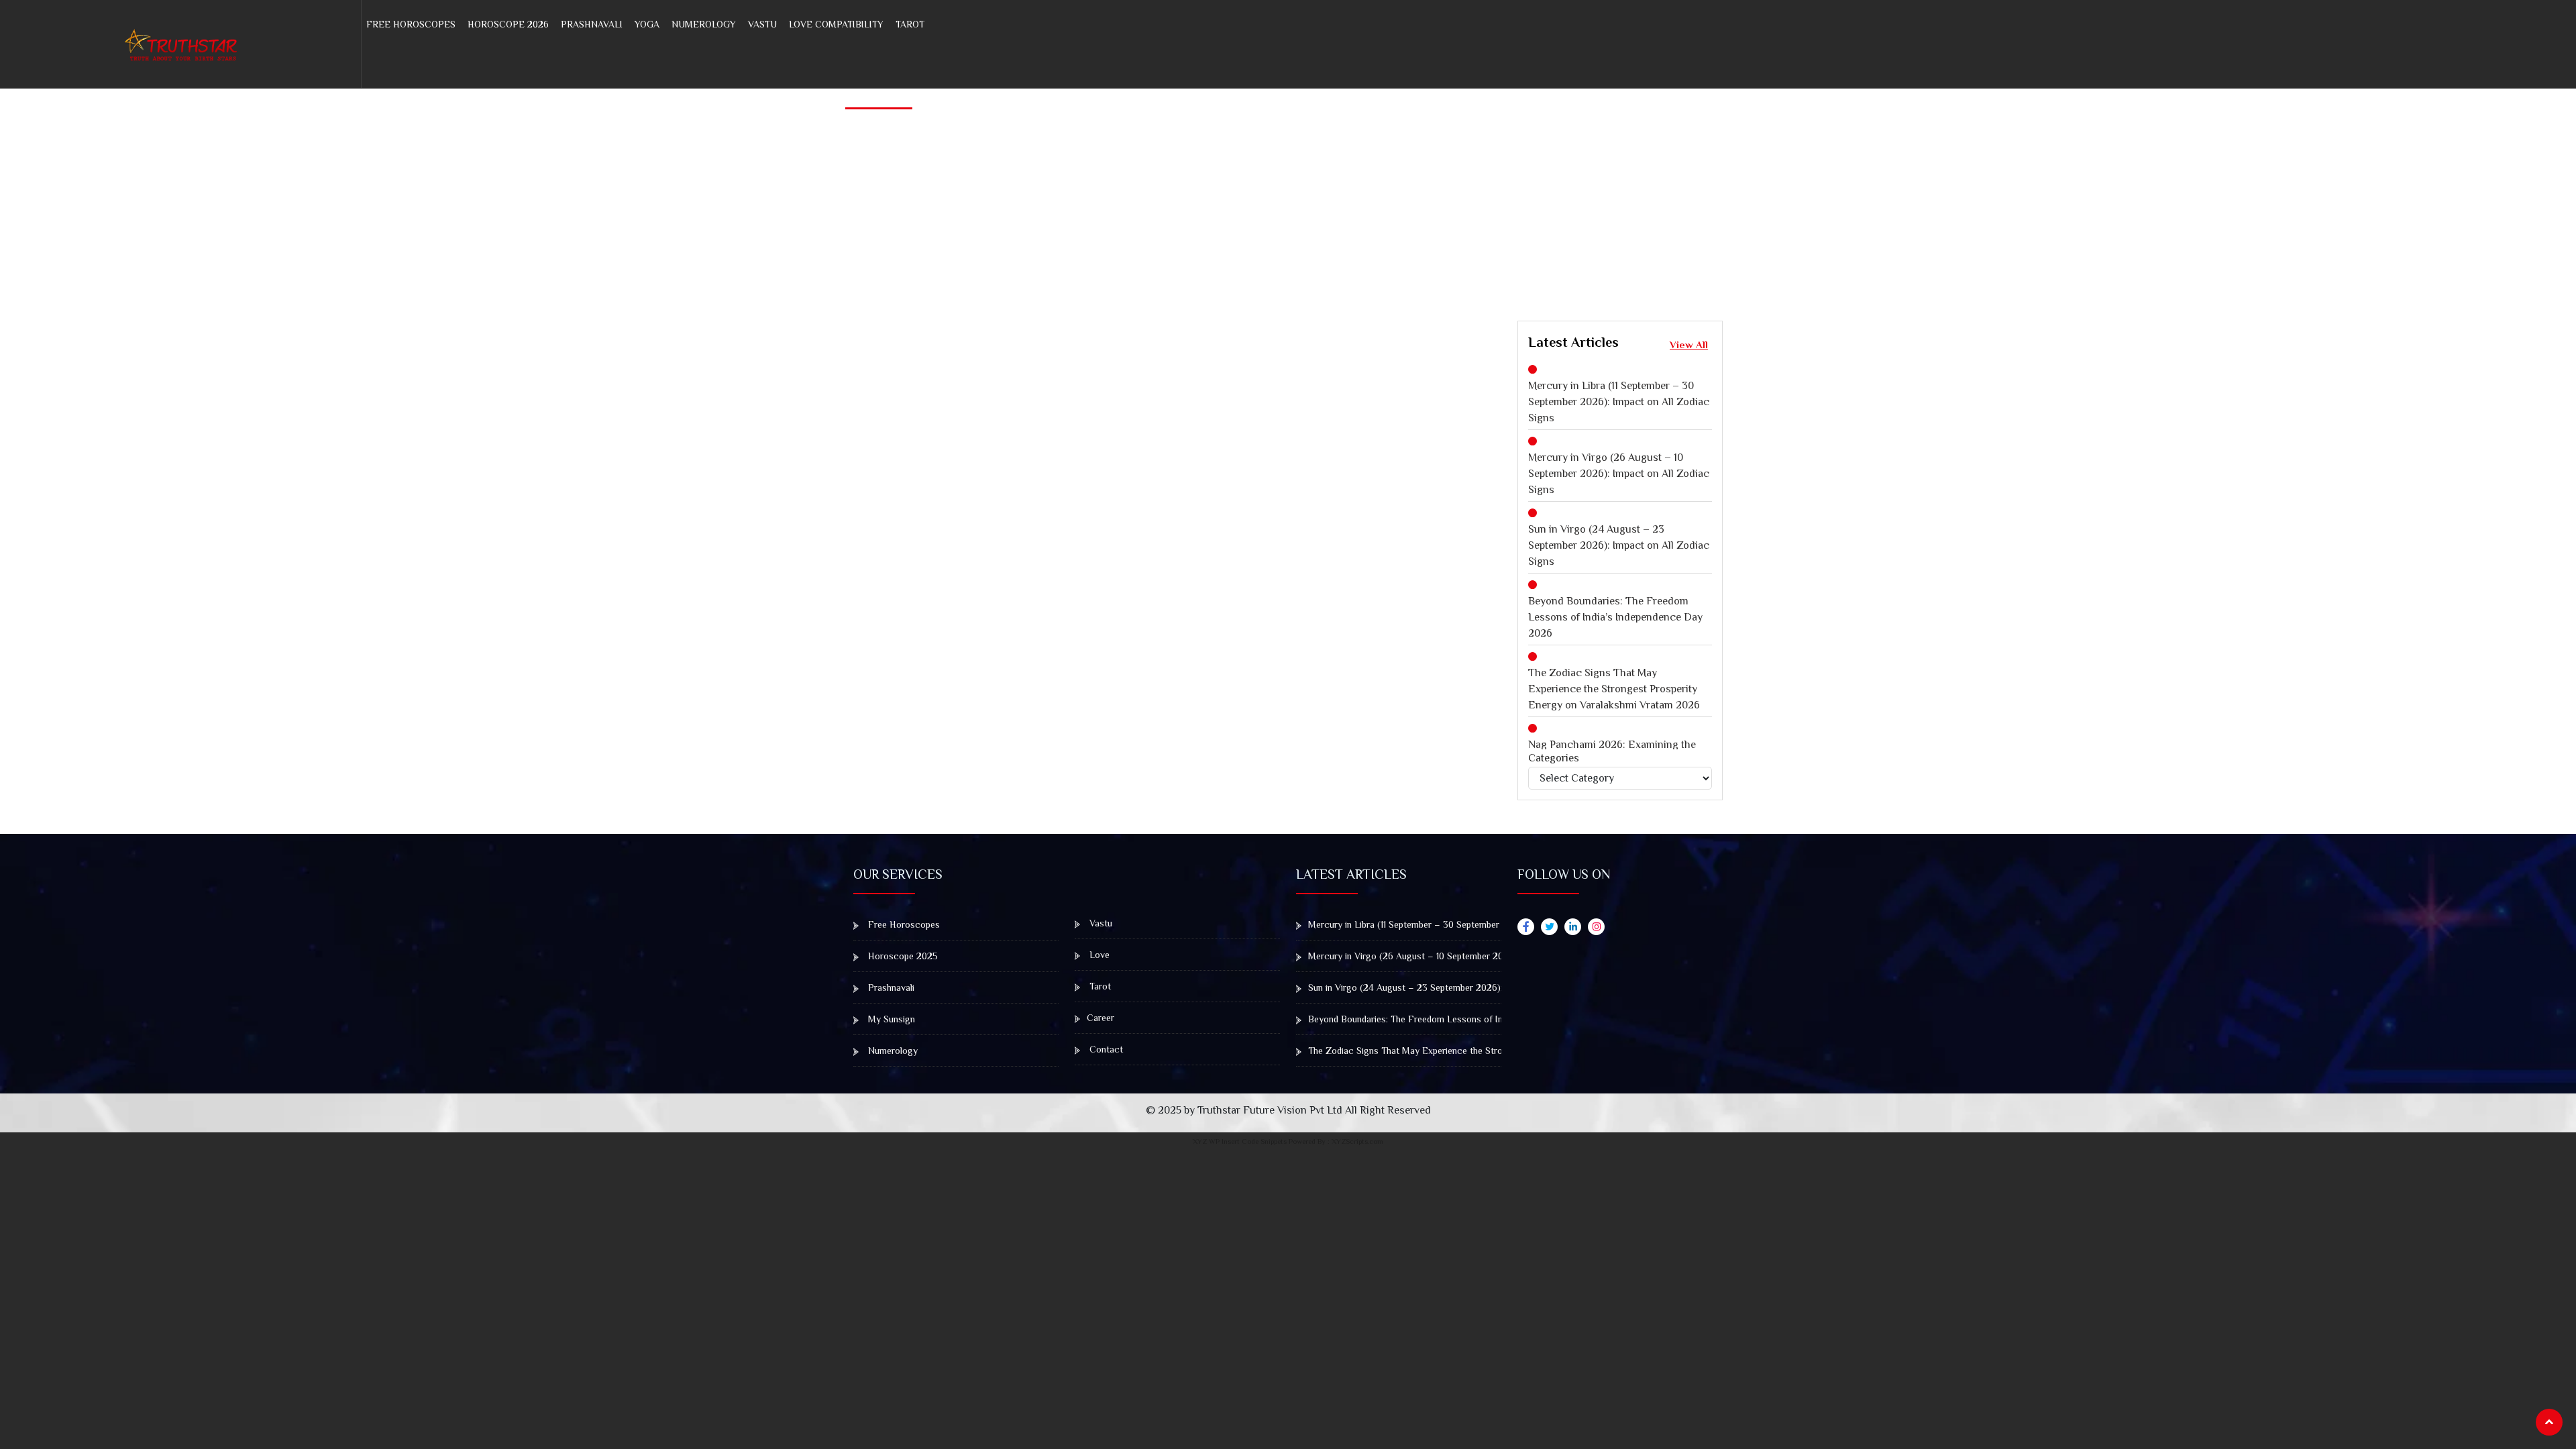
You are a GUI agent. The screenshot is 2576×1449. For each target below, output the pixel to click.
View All (1689, 344)
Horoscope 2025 (902, 956)
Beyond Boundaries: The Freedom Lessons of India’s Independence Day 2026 (1615, 617)
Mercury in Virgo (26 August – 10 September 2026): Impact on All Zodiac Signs (1619, 474)
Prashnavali (592, 24)
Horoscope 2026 (508, 24)
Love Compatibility (836, 24)
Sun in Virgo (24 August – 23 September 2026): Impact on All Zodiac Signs (1619, 545)
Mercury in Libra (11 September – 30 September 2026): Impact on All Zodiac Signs (1619, 402)
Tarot (910, 24)
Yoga (647, 24)
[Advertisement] (1843, 183)
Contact (1105, 1049)
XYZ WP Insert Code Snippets (1240, 1141)
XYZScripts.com (1357, 1141)
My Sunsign (890, 1019)
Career (1101, 1018)
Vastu (762, 24)
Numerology (704, 24)
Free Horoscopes (411, 24)
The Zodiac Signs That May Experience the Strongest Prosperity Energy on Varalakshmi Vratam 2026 (1614, 689)
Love (1098, 955)
